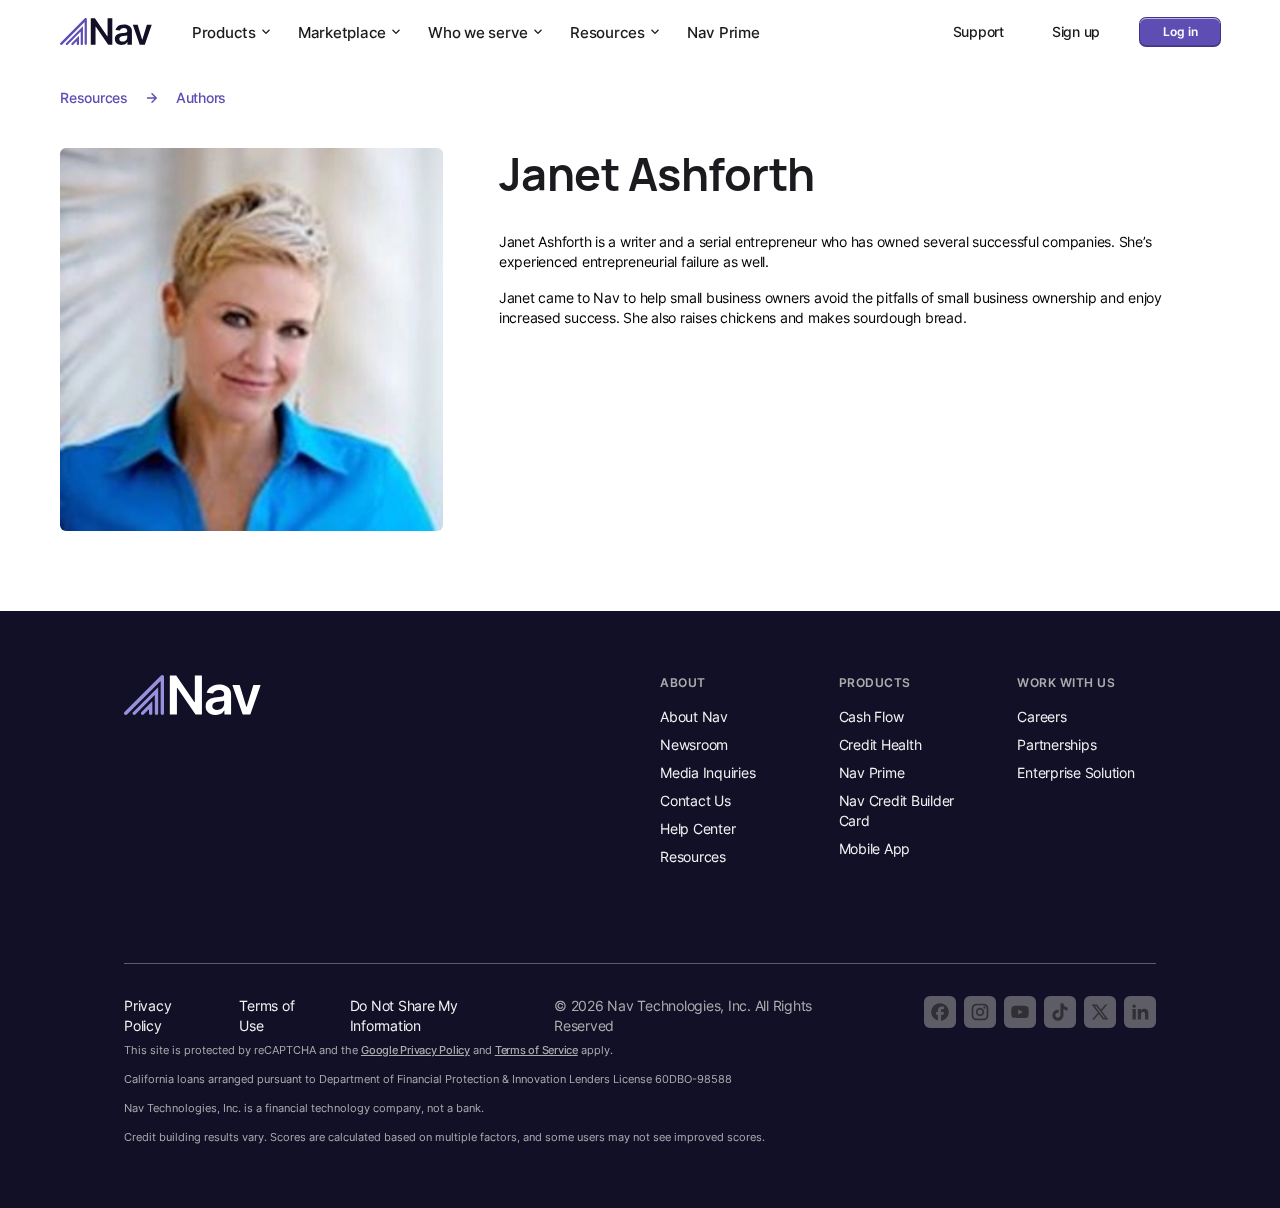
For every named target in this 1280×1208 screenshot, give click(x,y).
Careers (1041, 716)
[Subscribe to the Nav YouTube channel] (1020, 1012)
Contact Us (695, 800)
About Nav (694, 716)
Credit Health (880, 744)
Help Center (697, 828)
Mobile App (875, 848)
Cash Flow (871, 716)
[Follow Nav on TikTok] (1060, 1012)
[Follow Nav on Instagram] (980, 1012)
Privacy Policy (147, 1015)
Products (224, 32)
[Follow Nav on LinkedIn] (1140, 1012)
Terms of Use (266, 1015)
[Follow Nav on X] (1100, 1012)
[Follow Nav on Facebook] (940, 1012)
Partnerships (1056, 744)
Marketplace (342, 32)
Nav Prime (723, 32)
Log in (1180, 31)
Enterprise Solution (1075, 772)
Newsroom (694, 744)
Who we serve (478, 32)
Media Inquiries (707, 772)
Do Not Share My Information (404, 1015)
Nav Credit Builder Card (897, 810)
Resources (607, 32)
